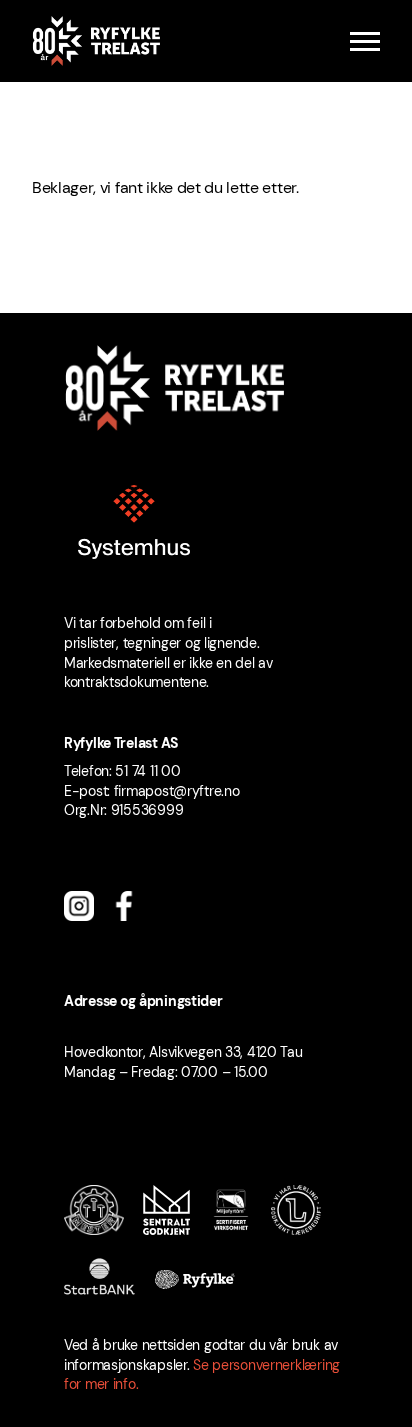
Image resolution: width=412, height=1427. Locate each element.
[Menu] (365, 41)
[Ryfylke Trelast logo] (96, 41)
